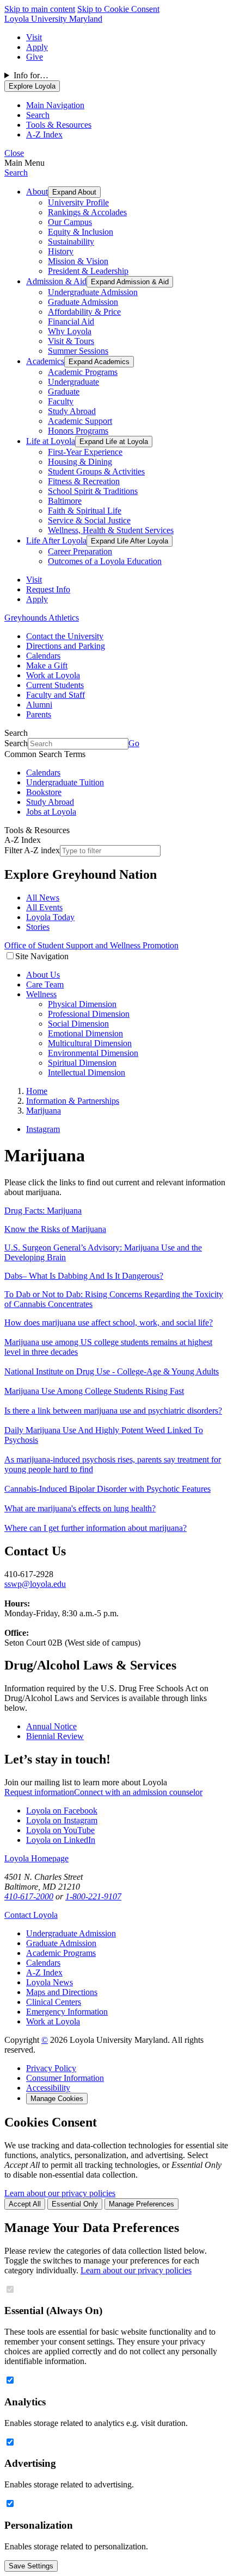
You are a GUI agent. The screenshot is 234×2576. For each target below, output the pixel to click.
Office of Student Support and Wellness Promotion (91, 945)
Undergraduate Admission (93, 292)
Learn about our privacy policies (60, 2193)
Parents (39, 714)
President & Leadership (88, 271)
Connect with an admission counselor (138, 1792)
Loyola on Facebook (62, 1811)
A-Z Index (44, 1972)
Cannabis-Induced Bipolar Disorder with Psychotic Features (107, 1489)
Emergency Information (67, 2012)
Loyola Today (50, 917)
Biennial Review (55, 1736)
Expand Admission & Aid (130, 282)
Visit (34, 37)
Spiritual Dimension (82, 1063)
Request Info (48, 589)
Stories (38, 927)
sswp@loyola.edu (35, 1584)
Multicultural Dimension (90, 1043)
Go (134, 743)
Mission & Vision (78, 261)
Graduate (64, 392)
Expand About (74, 192)
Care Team (45, 984)
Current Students (55, 685)
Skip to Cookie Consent (118, 9)
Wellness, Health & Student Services (111, 530)
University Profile (78, 202)
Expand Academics (99, 362)
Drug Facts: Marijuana (43, 1211)
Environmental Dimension (93, 1053)
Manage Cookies (57, 2099)
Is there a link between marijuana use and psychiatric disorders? (113, 1411)
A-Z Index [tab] (44, 135)
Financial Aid (71, 321)
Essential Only (75, 2204)
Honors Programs (78, 431)
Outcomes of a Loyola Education (105, 561)
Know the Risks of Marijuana (55, 1229)
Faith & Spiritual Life (85, 511)
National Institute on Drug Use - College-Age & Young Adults (112, 1371)
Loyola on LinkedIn (61, 1840)
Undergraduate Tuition (65, 782)
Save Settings (31, 2566)
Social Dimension (78, 1024)
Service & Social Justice (89, 520)
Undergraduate (73, 382)
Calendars (43, 656)
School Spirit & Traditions (93, 491)
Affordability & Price (84, 312)
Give (35, 57)
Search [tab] (38, 115)
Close (14, 153)
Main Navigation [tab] (55, 105)
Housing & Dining (80, 462)
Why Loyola (70, 331)
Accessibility (48, 2088)
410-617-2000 (29, 1896)
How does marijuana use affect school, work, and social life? (109, 1323)
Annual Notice (51, 1726)
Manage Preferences (141, 2204)
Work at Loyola (53, 675)
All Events (44, 907)
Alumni (39, 705)
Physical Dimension (82, 1004)
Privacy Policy (51, 2068)
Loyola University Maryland (53, 19)
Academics (45, 361)
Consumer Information (65, 2078)
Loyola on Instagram (62, 1820)
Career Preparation (80, 551)
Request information (39, 1792)
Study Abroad (72, 411)
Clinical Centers (54, 2002)
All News (43, 898)
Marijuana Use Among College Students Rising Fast (94, 1391)
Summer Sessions (78, 351)
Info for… (31, 75)
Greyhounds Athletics (42, 618)
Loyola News (50, 1982)
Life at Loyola (51, 441)
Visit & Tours (71, 341)
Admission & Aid (56, 281)
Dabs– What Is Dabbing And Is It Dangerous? (84, 1276)
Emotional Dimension (85, 1033)
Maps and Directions (62, 1992)
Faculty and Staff (56, 695)
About (37, 192)
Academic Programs (83, 372)
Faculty (61, 401)
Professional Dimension (89, 1014)
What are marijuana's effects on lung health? (80, 1508)
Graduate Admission (83, 302)
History (61, 251)
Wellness (41, 994)
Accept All (25, 2204)
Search (16, 173)
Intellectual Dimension (87, 1073)
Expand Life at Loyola (114, 442)
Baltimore (65, 501)
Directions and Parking (66, 646)
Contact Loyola (31, 1915)
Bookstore (44, 792)
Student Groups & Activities (96, 471)
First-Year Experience (85, 452)
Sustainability (71, 242)
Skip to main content (40, 9)
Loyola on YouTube (60, 1830)
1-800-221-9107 (93, 1896)
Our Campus (70, 222)
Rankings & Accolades (87, 212)
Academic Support (80, 421)
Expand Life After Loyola (130, 541)
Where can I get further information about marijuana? (96, 1528)
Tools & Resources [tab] (59, 125)
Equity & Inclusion (81, 232)
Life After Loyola (56, 540)
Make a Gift (47, 665)
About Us (43, 975)
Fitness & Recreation (84, 481)
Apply (37, 47)
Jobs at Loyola (51, 812)
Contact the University (65, 636)
